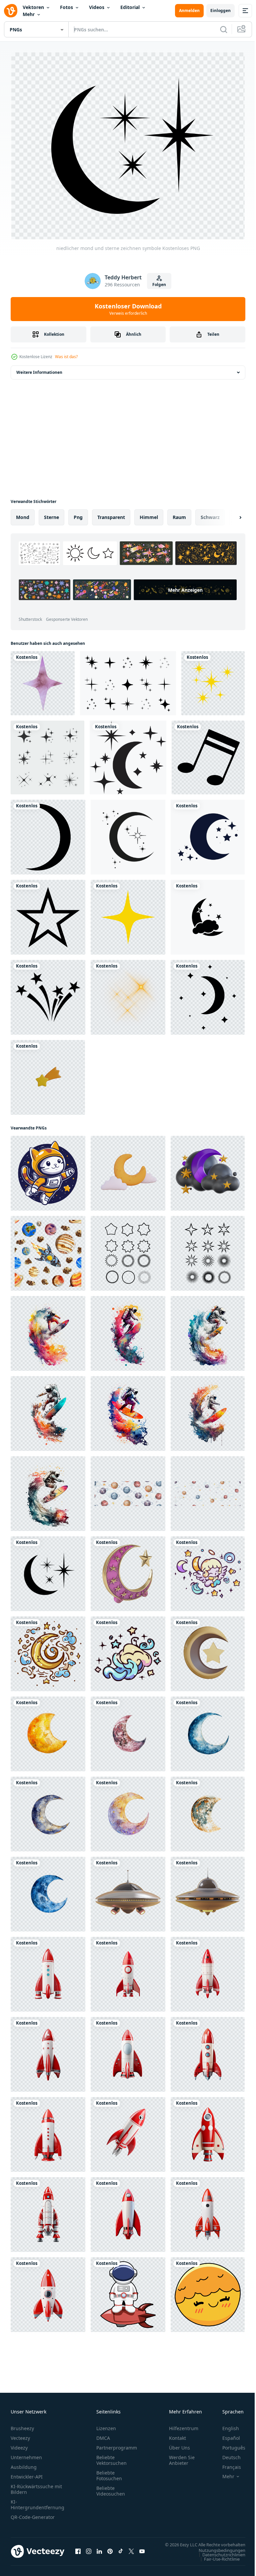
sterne (51, 514)
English (226, 2425)
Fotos (66, 7)
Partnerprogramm (117, 2445)
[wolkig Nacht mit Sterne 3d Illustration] (208, 1170)
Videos (97, 7)
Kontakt (177, 2435)
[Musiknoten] (208, 754)
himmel (149, 514)
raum (179, 514)
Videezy (19, 2445)
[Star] (48, 914)
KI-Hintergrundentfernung (37, 2502)
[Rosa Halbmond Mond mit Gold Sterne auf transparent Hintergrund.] (128, 1571)
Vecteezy (20, 2435)
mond (23, 514)
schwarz (210, 514)
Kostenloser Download (128, 309)
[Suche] (224, 29)
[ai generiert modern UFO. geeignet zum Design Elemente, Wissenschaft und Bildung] (128, 1891)
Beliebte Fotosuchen (109, 2473)
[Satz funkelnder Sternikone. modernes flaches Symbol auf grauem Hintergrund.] (47, 754)
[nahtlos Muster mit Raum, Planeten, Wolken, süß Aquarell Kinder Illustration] (128, 1491)
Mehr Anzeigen (70, 602)
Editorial (130, 7)
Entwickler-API (27, 2474)
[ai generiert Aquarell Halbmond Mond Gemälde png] (48, 1731)
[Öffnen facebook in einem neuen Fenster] (78, 2552)
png (78, 514)
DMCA (103, 2435)
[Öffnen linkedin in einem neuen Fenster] (99, 2552)
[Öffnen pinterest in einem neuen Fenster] (110, 2552)
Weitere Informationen (39, 369)
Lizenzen (106, 2425)
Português (229, 2445)
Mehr (29, 14)
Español (226, 2435)
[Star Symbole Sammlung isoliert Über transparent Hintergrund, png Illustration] (128, 1250)
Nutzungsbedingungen (217, 2554)
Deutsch (226, 2454)
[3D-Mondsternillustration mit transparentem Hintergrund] (208, 1651)
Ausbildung (24, 2464)
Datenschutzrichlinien (219, 2558)
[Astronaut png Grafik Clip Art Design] (128, 2292)
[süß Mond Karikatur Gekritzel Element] (208, 2292)
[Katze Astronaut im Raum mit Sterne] (48, 1170)
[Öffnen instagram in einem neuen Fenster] (89, 2552)
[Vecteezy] (11, 11)
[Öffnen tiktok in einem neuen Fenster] (121, 2552)
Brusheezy (22, 2425)
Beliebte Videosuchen (111, 2488)
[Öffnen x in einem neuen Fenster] (131, 2552)
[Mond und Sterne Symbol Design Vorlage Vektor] (208, 914)
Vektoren (33, 7)
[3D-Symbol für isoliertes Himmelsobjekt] (48, 1074)
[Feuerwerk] (48, 994)
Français (227, 2464)
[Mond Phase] (208, 994)
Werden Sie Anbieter (182, 2457)
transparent (111, 514)
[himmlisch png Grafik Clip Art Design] (208, 1571)
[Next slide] (230, 514)
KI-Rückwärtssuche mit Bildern (36, 2486)
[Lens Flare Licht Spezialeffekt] (128, 994)
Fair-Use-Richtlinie (217, 2562)
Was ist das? (66, 357)
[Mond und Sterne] (128, 754)
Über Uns (179, 2445)
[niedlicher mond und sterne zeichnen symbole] (48, 1571)
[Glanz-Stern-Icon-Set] (128, 680)
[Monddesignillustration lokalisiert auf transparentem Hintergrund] (48, 834)
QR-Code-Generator (33, 2514)
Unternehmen (26, 2454)
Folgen (159, 285)
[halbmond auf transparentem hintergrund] (128, 1170)
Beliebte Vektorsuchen (111, 2457)
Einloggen (220, 11)
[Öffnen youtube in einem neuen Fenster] (142, 2552)
